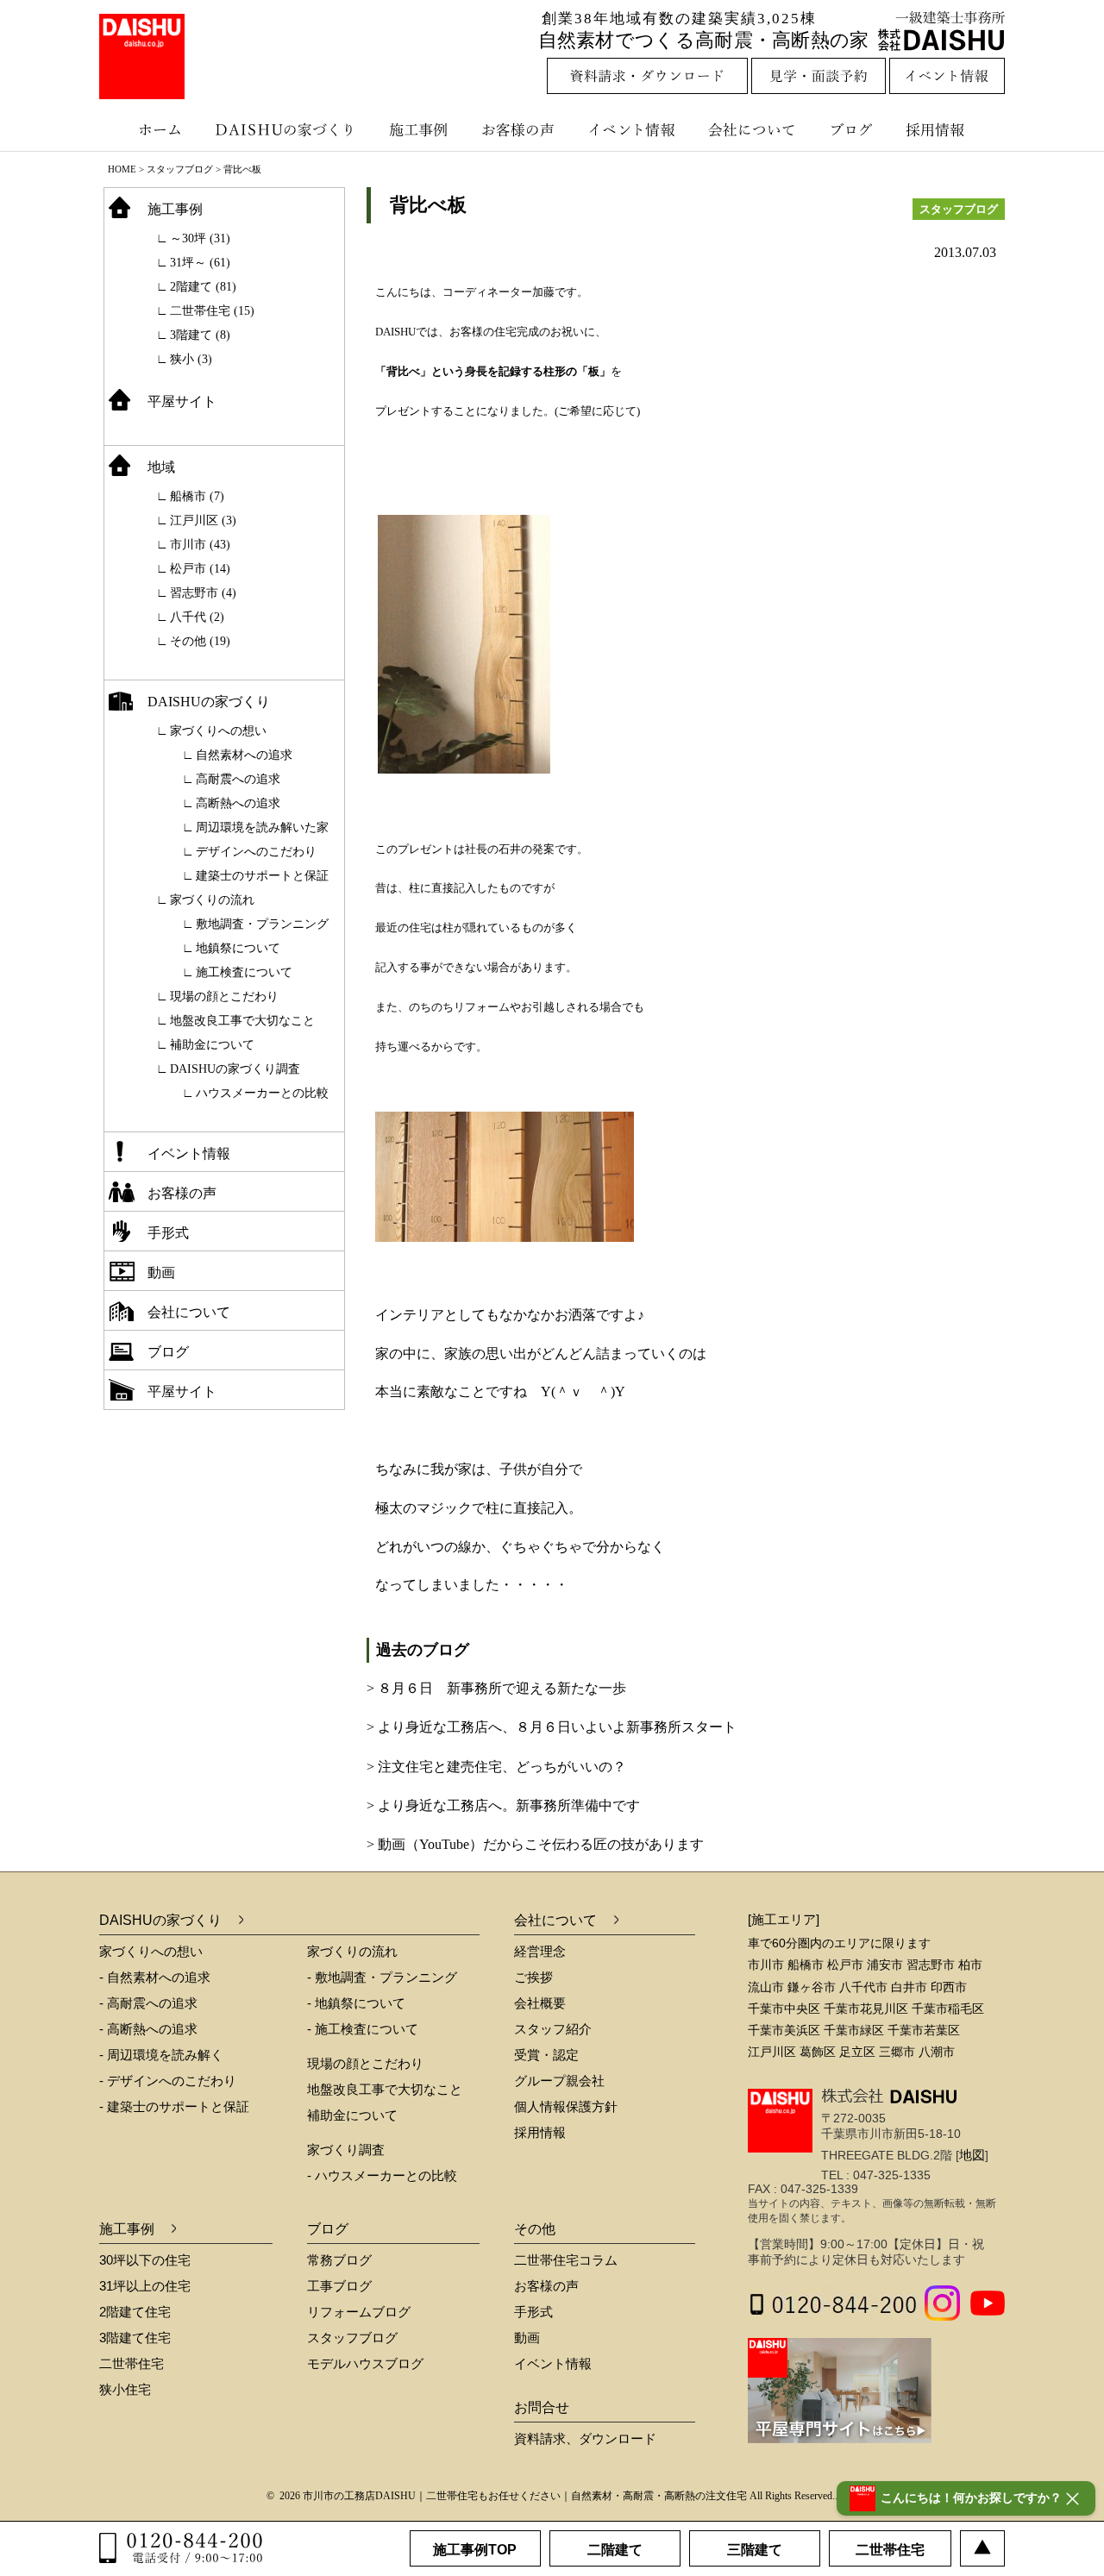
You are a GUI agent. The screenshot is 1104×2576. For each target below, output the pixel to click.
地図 (972, 2155)
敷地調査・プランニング (262, 924)
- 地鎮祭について (356, 2003)
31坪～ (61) (200, 263)
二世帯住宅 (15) (212, 311)
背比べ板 (428, 205)
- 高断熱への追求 (148, 2029)
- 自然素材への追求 (155, 1977)
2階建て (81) (203, 287)
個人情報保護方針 (566, 2106)
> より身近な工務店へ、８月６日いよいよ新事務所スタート (552, 1727)
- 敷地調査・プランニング (382, 1977)
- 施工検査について (363, 2029)
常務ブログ (339, 2260)
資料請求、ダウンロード (585, 2438)
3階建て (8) (200, 335)
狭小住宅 (125, 2389)
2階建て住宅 (135, 2312)
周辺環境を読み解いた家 (262, 827)
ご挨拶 (533, 1977)
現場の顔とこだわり (224, 997)
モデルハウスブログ (365, 2363)
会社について (750, 129)
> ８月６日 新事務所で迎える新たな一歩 (496, 1688)
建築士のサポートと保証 (262, 876)
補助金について (212, 1045)
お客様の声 (522, 129)
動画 (161, 1272)
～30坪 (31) (200, 238)
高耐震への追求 (238, 779)
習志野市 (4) (203, 593)
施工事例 (420, 129)
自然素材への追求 (244, 755)
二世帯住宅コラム (566, 2260)
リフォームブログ (359, 2312)
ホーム (151, 129)
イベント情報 (630, 129)
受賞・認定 (546, 2055)
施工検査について (244, 972)
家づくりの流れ (212, 900)
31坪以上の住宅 (145, 2286)
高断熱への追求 (238, 803)
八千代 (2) (197, 617)
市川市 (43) (200, 545)
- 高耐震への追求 (148, 2003)
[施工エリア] (784, 1919)
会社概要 (540, 2003)
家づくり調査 (346, 2150)
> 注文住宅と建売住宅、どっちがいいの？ (496, 1767)
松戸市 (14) (200, 569)
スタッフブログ (180, 169)
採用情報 (948, 129)
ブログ (854, 129)
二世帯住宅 (132, 2363)
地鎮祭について (238, 948)
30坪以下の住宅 (145, 2260)
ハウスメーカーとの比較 (262, 1093)
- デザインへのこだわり (168, 2081)
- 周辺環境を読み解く (161, 2055)
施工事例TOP (475, 2550)
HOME (122, 169)
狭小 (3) (191, 359)
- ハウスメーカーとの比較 (382, 2175)
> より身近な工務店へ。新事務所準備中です (503, 1805)
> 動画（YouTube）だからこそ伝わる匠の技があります (535, 1844)
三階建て (755, 2550)
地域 (161, 467)
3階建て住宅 (135, 2338)
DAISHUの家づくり (287, 129)
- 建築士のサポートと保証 (174, 2106)
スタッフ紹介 (553, 2029)
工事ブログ (339, 2286)
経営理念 (540, 1951)
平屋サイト (182, 401)
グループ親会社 (559, 2081)
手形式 (168, 1233)
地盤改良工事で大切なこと (242, 1021)
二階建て (615, 2550)
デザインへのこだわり (256, 852)
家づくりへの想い (218, 731)
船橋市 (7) (197, 496)
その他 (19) (200, 641)
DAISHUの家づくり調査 (235, 1069)
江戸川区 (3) (203, 520)
